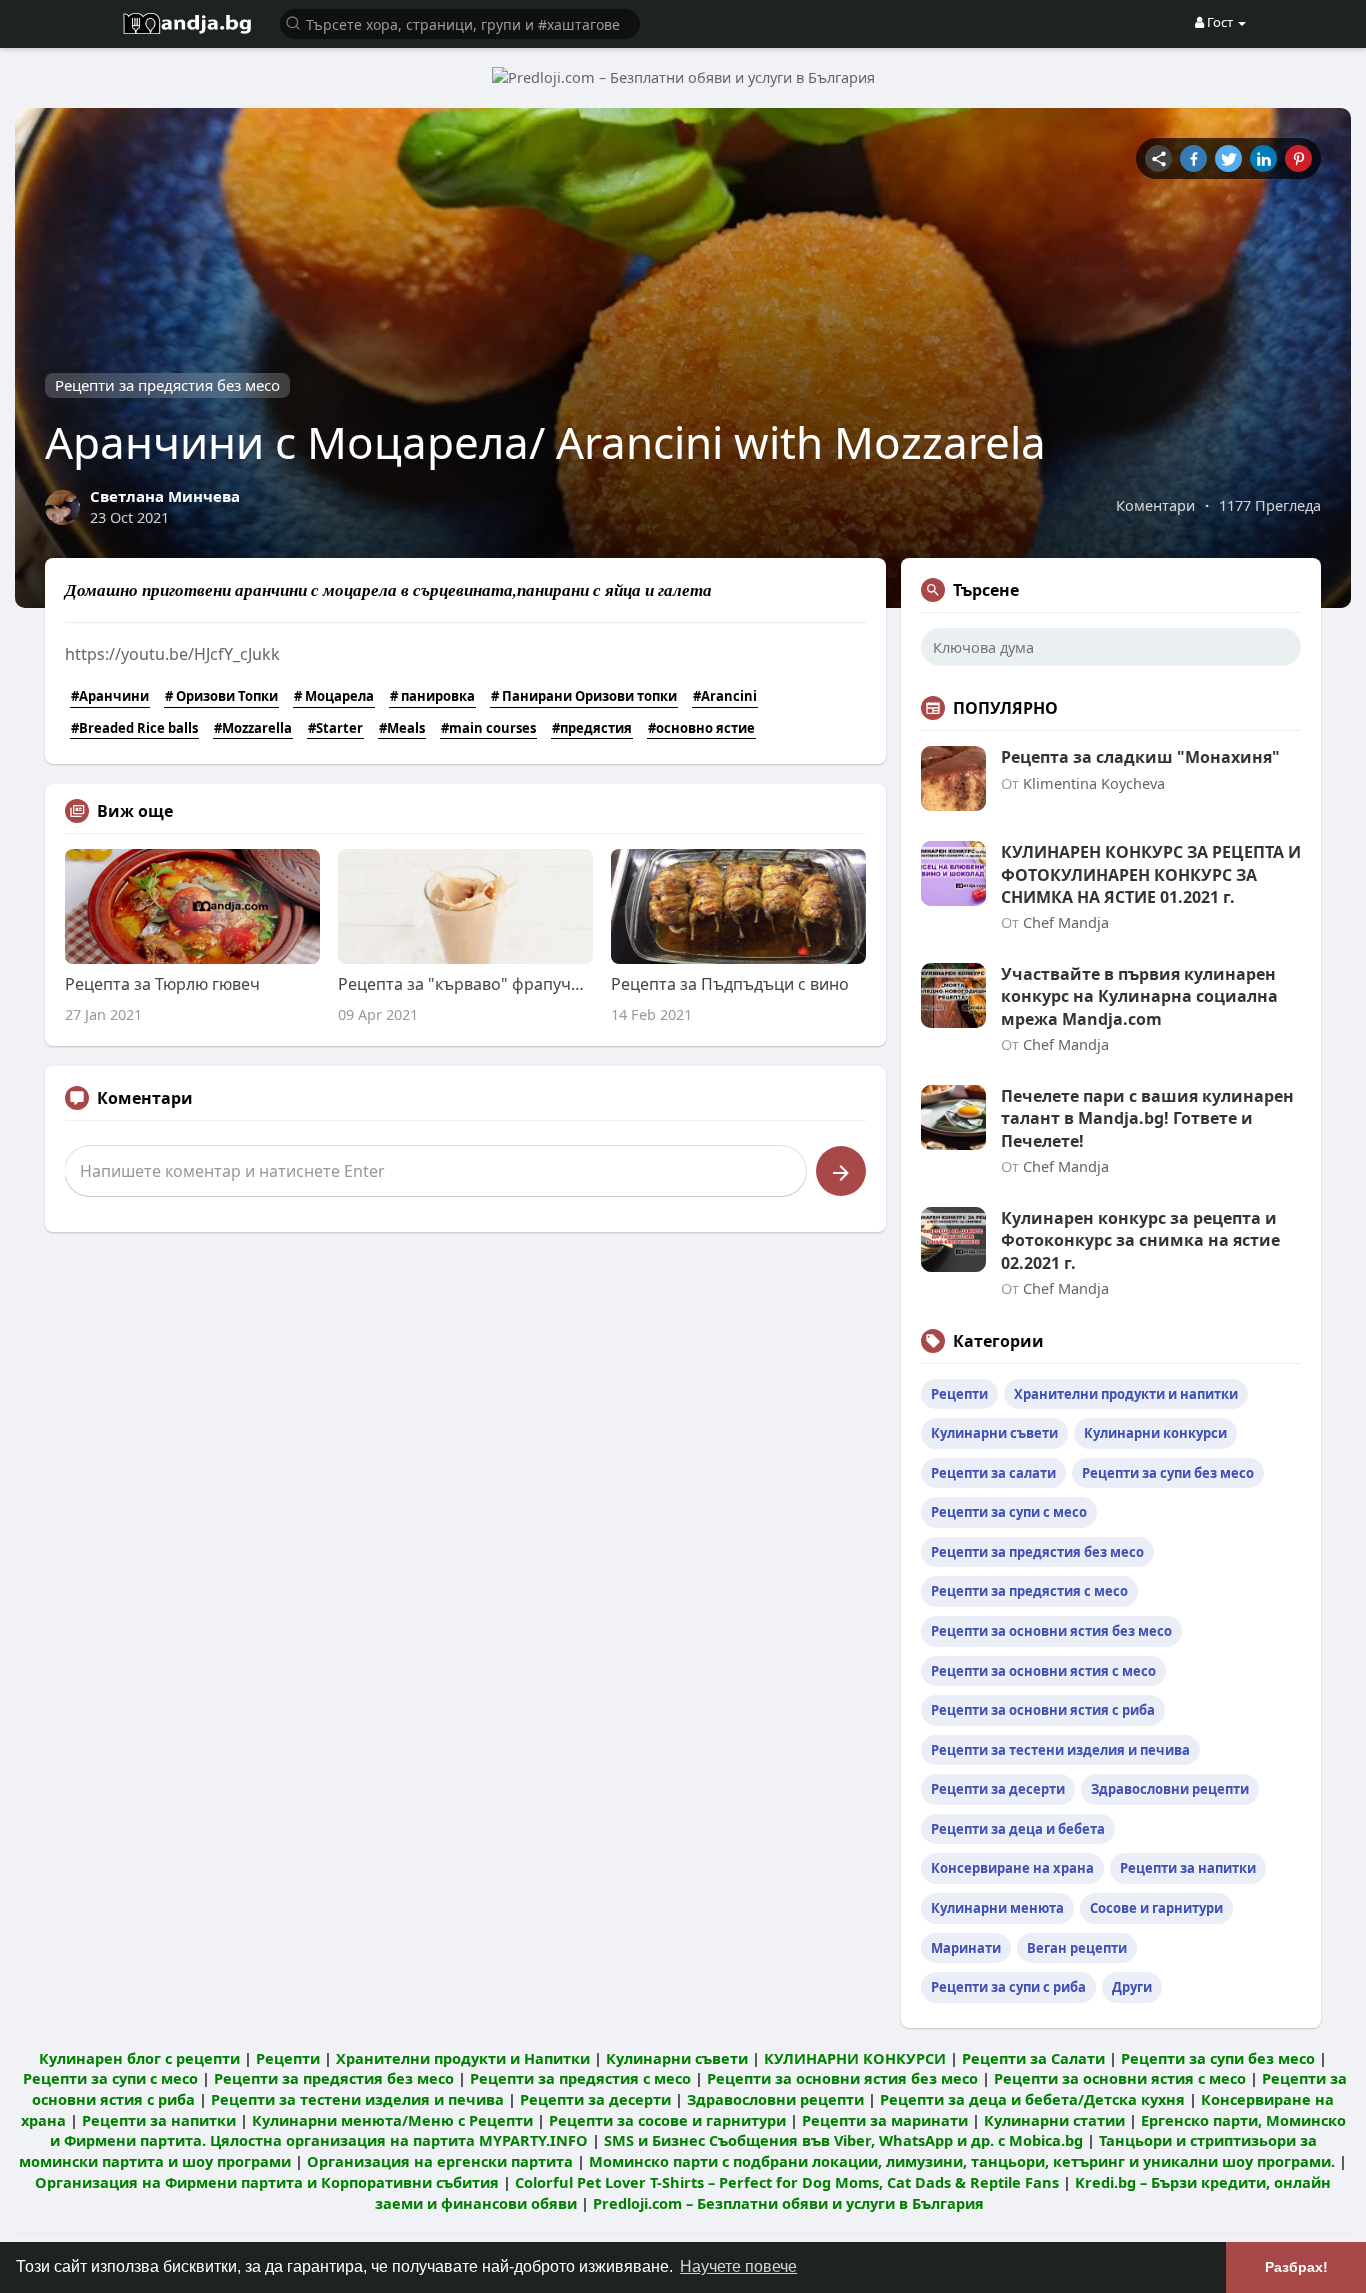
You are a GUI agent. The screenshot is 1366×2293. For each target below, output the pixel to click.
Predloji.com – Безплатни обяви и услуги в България (788, 2203)
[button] (460, 22)
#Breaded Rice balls (134, 728)
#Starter (335, 728)
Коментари (1155, 505)
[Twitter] (1228, 158)
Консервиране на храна (1012, 1868)
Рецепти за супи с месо (1009, 1512)
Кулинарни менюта (997, 1908)
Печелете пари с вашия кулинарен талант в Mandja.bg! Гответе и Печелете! (1147, 1118)
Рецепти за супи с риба (1008, 1987)
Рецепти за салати (993, 1473)
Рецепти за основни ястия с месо (1043, 1671)
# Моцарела (334, 696)
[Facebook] (1193, 158)
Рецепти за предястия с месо (1029, 1591)
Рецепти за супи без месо (1168, 1473)
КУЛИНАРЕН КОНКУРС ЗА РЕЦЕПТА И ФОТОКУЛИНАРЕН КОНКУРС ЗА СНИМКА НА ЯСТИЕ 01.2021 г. (1151, 874)
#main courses (488, 728)
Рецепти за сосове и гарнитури (667, 2120)
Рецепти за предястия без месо (167, 385)
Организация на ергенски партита (440, 2161)
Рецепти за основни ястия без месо (1051, 1631)
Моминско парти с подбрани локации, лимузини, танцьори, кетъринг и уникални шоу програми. (962, 2161)
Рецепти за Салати (1033, 2058)
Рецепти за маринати (885, 2120)
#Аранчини (110, 696)
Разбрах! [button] (1296, 2267)
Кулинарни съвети (994, 1433)
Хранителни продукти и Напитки (463, 2058)
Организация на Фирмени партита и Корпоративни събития (267, 2182)
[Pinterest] (1298, 158)
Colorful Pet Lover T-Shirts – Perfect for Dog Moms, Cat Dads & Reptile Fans (787, 2182)
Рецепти (959, 1394)
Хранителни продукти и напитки (1126, 1394)
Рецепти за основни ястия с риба (1043, 1710)
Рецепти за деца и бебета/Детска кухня (1032, 2099)
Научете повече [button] (738, 2266)
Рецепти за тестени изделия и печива (1060, 1750)
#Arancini (725, 696)
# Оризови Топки (221, 696)
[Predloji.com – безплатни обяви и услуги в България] (683, 76)
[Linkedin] (1263, 158)
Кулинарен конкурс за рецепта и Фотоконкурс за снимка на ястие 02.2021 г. (1140, 1240)
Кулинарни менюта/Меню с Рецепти (392, 2120)
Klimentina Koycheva (1094, 783)
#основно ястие (701, 728)
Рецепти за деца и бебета (1018, 1829)
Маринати (966, 1948)
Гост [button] (1220, 22)
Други (1132, 1987)
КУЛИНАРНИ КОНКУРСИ (855, 2058)
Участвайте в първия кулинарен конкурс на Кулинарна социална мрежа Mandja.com (1139, 996)
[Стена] (1158, 158)
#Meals (402, 728)
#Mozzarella (253, 728)
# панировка (432, 696)
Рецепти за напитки (1188, 1868)
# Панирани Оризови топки (584, 696)
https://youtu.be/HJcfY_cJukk (172, 654)
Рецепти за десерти (998, 1789)
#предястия (592, 728)
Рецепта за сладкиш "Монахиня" (1140, 757)
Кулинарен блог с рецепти (139, 2058)
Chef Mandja (1066, 922)
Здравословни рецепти (1170, 1789)
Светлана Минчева (165, 496)
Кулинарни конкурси (1155, 1433)
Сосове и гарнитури (1156, 1908)
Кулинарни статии (1054, 2120)
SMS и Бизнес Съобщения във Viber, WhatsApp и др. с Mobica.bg (843, 2140)
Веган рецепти (1077, 1948)
